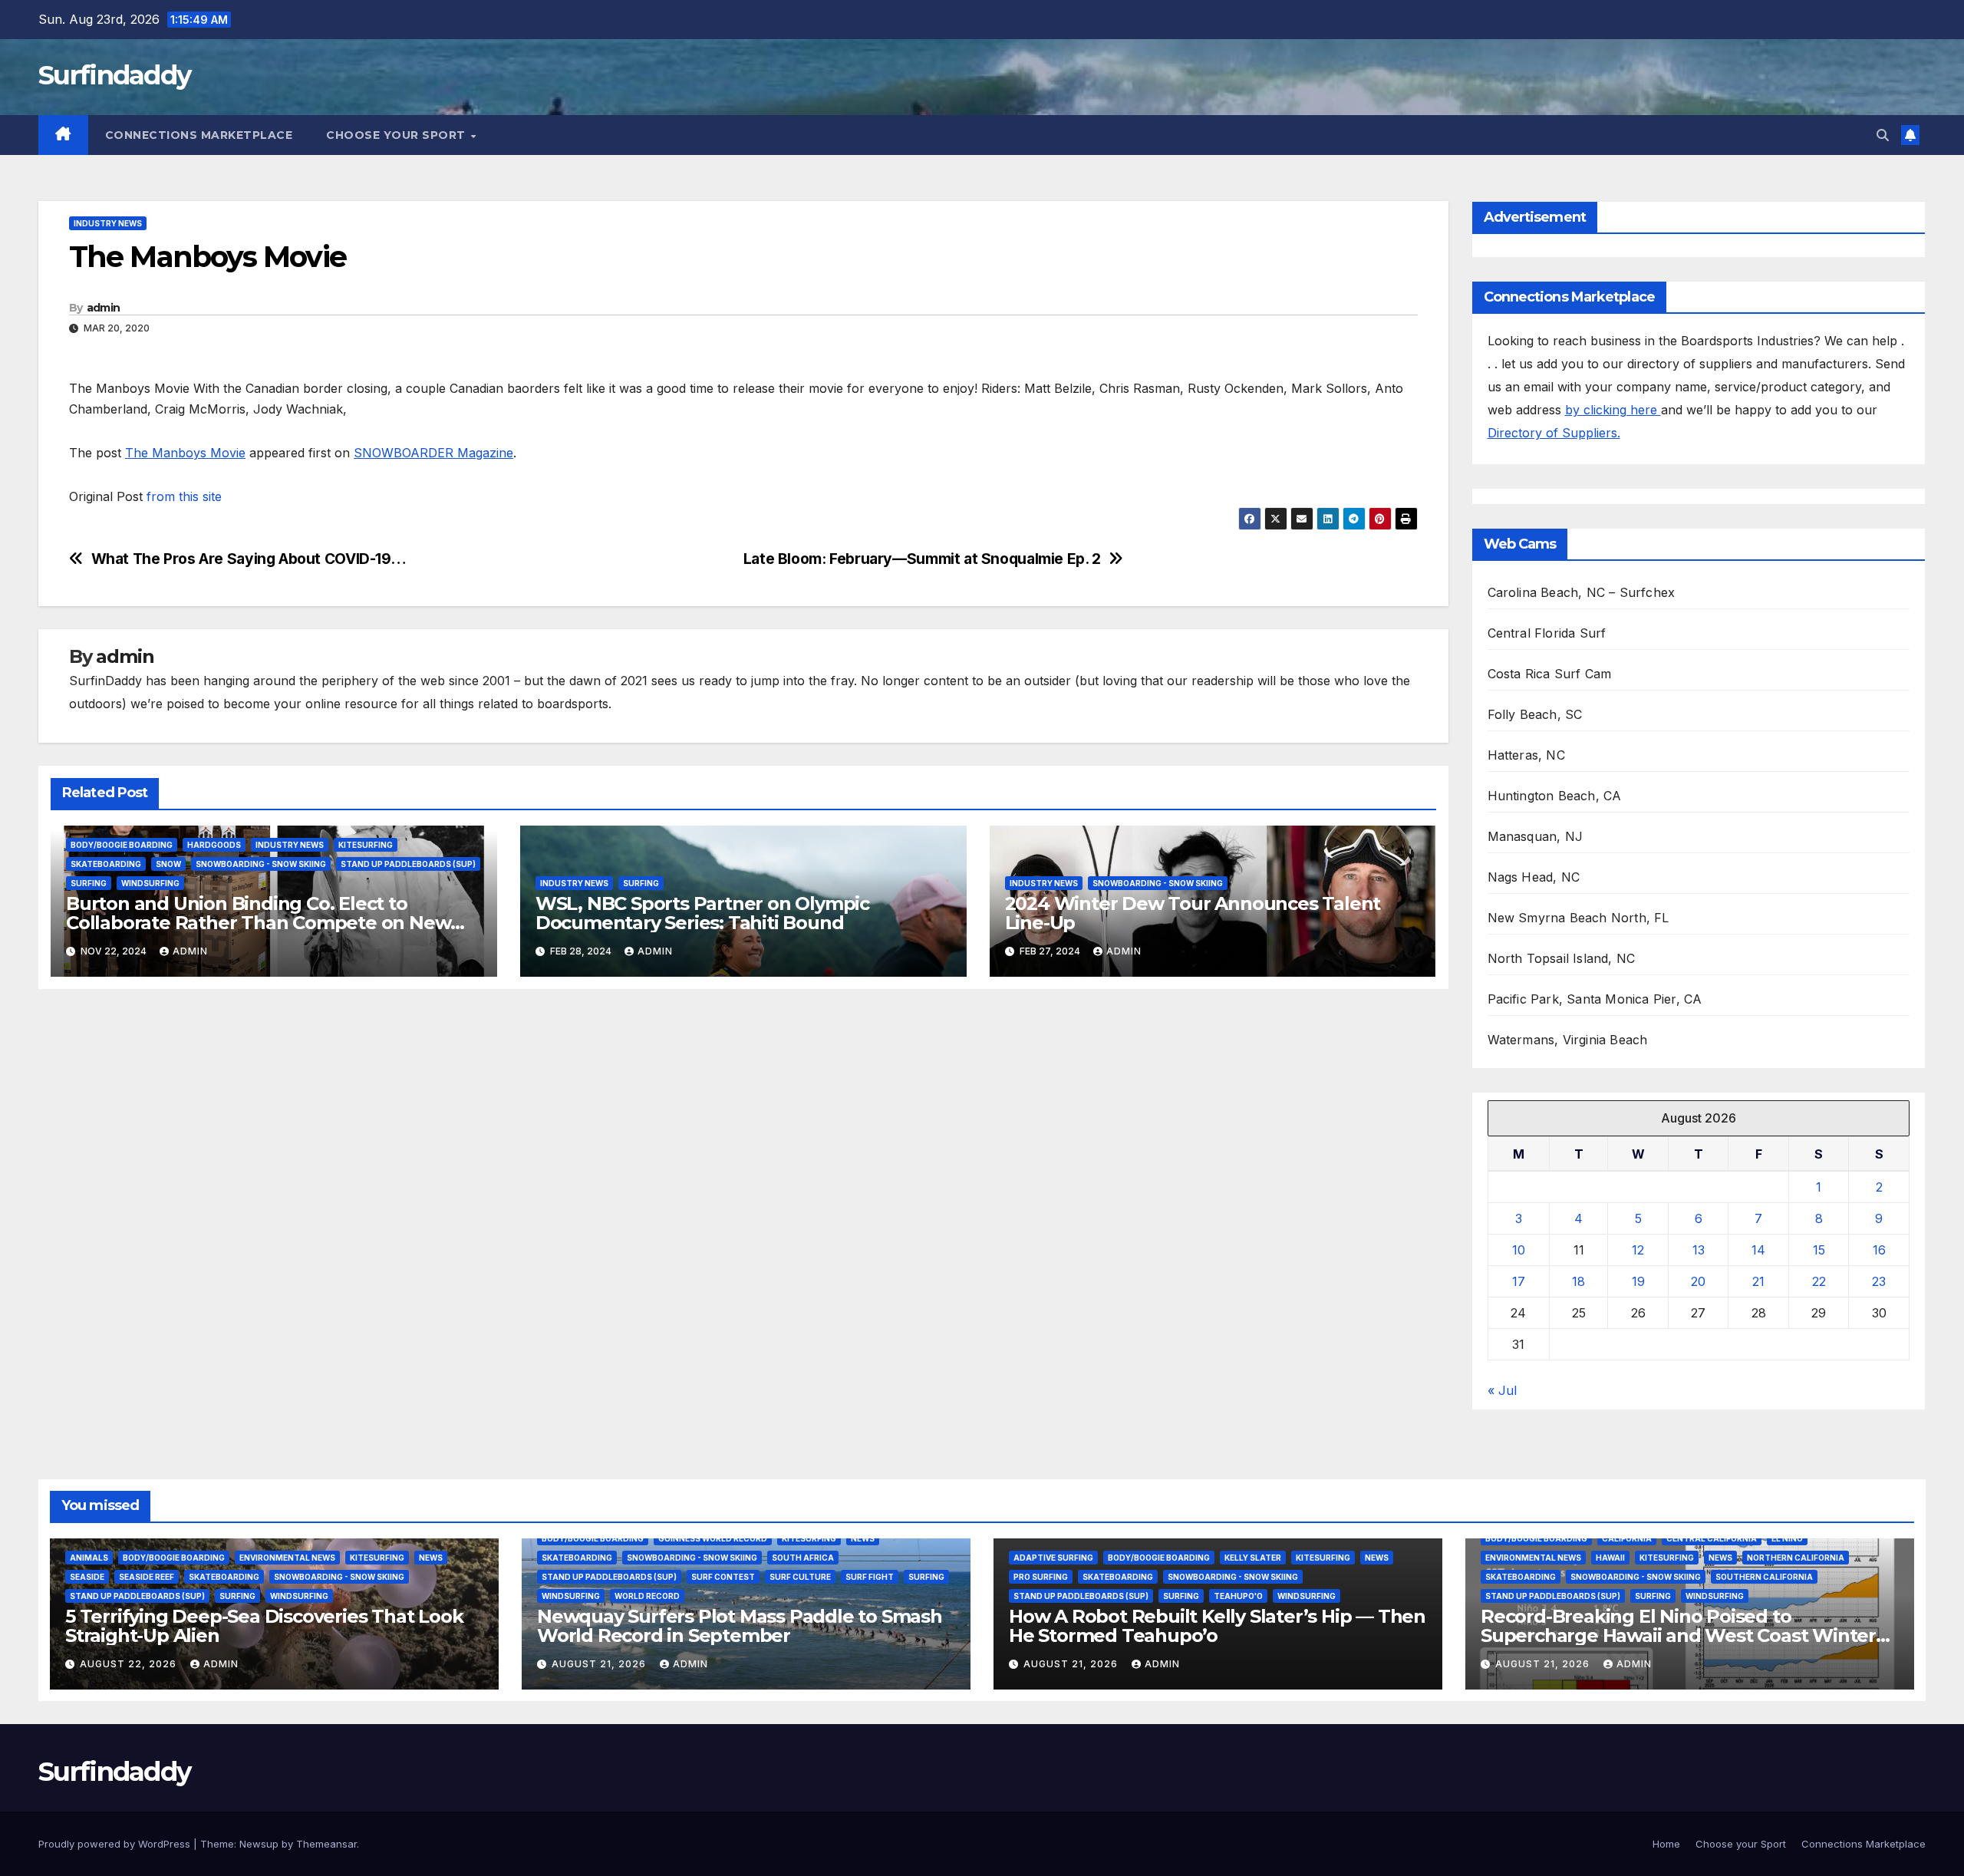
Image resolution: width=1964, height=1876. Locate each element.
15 (1819, 1250)
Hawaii (1610, 1558)
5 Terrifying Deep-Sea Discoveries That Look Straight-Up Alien (264, 1626)
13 (1699, 1250)
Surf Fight (870, 1577)
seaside (87, 1577)
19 (1638, 1281)
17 (1519, 1281)
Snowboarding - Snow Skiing (261, 864)
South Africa (803, 1558)
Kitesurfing (366, 845)
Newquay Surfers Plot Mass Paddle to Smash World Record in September (740, 1626)
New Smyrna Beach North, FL (1578, 918)
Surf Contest (723, 1577)
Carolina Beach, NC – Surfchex (1582, 592)
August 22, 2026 (130, 1664)
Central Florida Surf (1547, 633)
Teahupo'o (1238, 1596)
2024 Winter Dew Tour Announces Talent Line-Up (1193, 913)
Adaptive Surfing (1053, 1558)
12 (1638, 1250)
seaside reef (147, 1577)
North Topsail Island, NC (1562, 958)
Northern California (1796, 1558)
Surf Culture (800, 1577)
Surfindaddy (114, 75)
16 (1879, 1250)
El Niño (1787, 1538)
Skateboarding (106, 864)
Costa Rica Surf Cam (1550, 674)
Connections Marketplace (199, 135)
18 (1578, 1281)
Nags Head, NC (1534, 877)
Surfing (89, 883)
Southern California (1764, 1577)
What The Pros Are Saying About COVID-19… (249, 559)
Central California (1712, 1538)
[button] (1883, 135)
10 (1519, 1250)
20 (1698, 1281)
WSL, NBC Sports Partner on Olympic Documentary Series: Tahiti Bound (702, 913)
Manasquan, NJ (1536, 836)
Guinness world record (713, 1538)
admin (104, 308)
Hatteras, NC (1526, 755)
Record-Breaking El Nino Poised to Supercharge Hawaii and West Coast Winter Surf (1678, 1635)
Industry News (108, 223)
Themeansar (326, 1844)
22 (1819, 1281)
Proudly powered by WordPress (116, 1844)
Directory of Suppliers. (1554, 433)
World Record (647, 1596)
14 (1758, 1250)
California (1627, 1538)
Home (1666, 1844)
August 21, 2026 (600, 1664)
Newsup (259, 1844)
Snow (168, 864)
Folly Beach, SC (1535, 714)
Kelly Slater (1253, 1558)
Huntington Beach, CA (1555, 796)
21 (1758, 1281)
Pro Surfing (1041, 1577)
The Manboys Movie (185, 453)
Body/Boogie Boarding (122, 845)
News (431, 1558)
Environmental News (287, 1558)
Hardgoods (214, 845)
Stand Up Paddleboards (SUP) (408, 864)
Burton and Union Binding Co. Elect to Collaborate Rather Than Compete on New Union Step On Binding (258, 923)
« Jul (1502, 1390)
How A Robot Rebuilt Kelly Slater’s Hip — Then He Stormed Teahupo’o (1217, 1626)
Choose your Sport (397, 135)
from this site (184, 496)
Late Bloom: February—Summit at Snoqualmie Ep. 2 (922, 559)
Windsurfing (150, 883)
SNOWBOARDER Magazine (433, 453)
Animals (89, 1558)
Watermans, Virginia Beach (1568, 1040)
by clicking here (1613, 410)
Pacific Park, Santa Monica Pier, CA (1595, 999)
